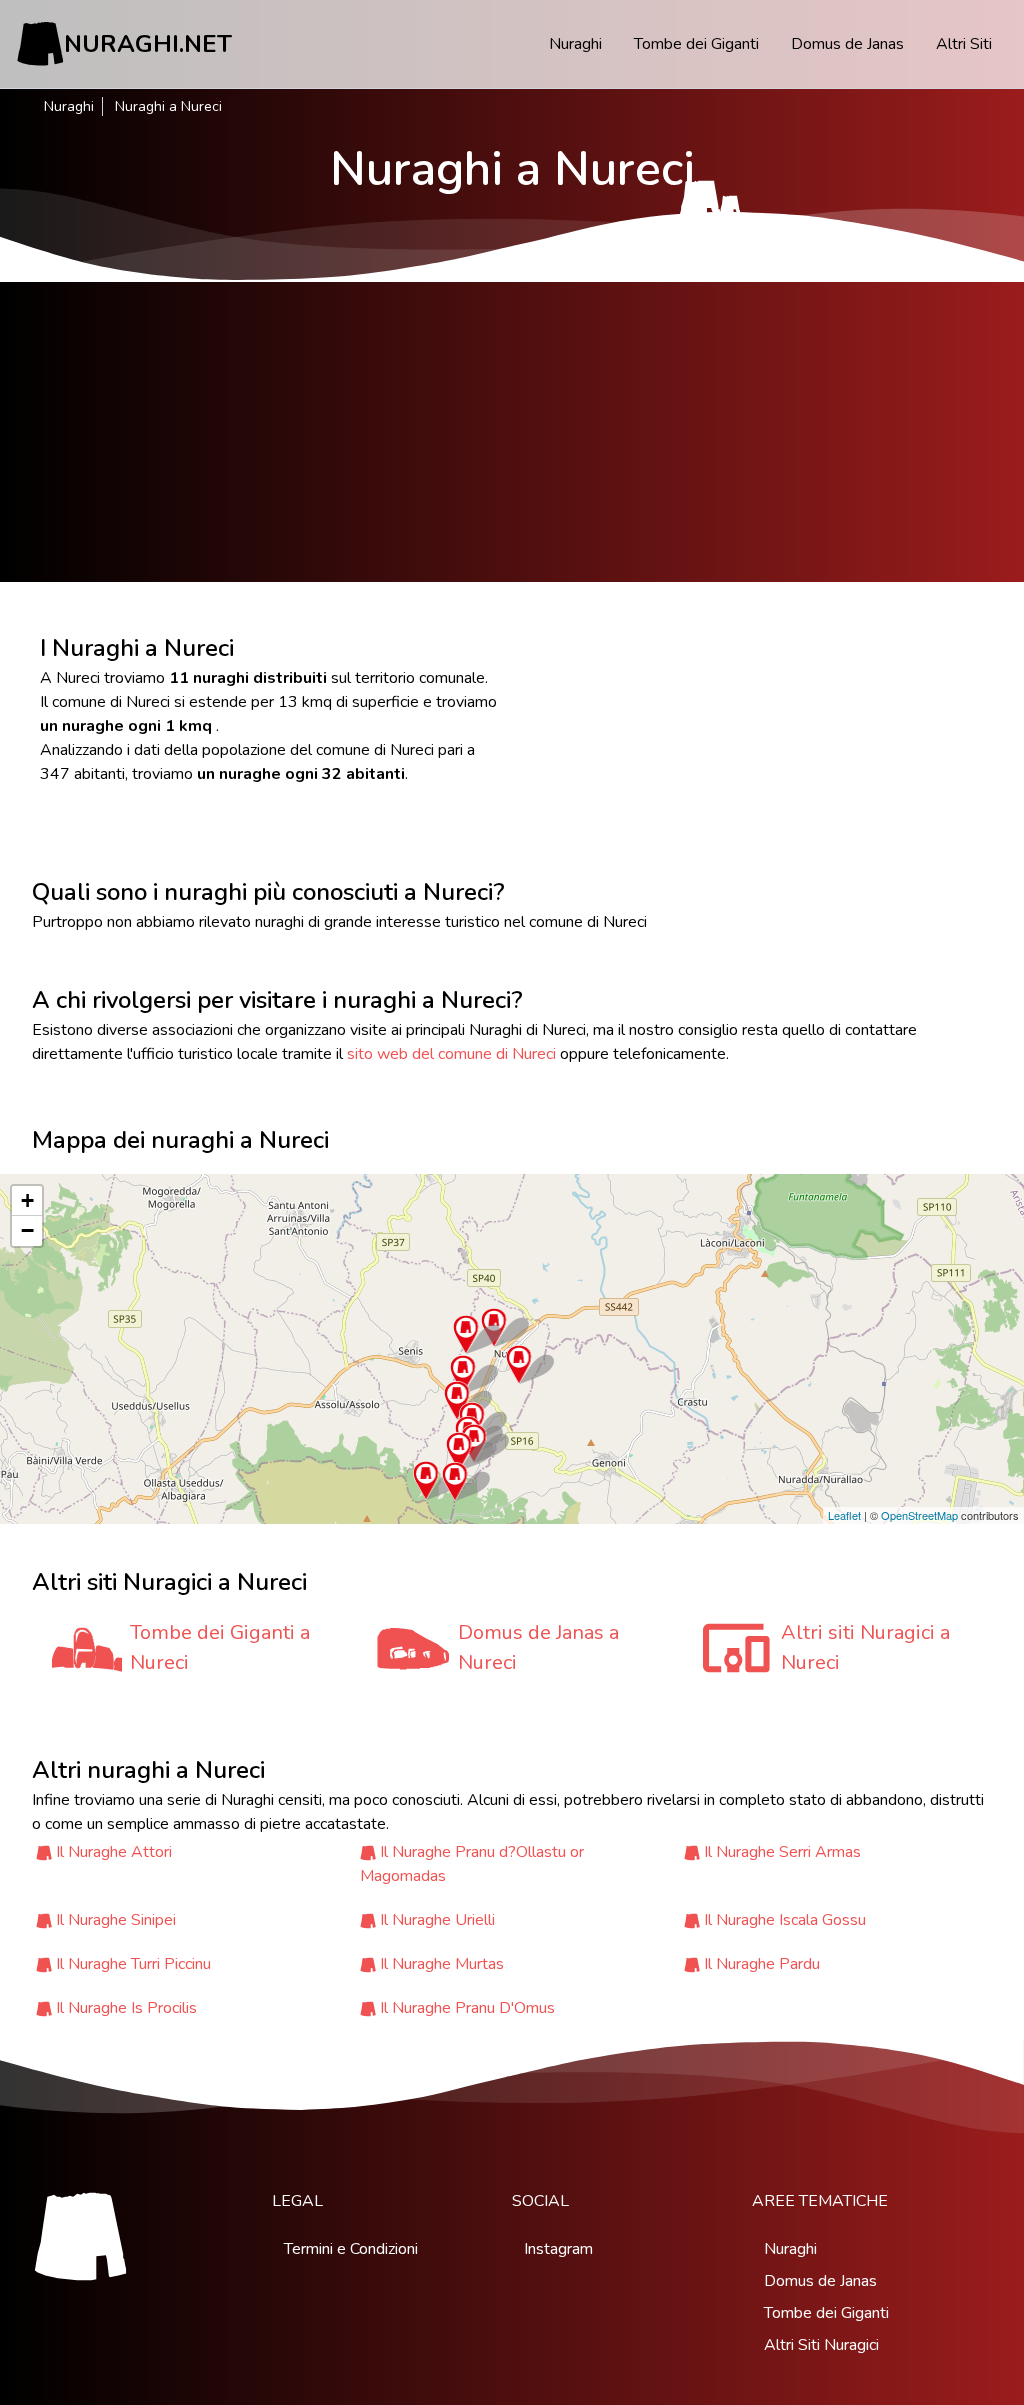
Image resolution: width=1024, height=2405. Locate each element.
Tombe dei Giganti (696, 44)
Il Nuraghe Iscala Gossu (785, 1920)
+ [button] (27, 1200)
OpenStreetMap (919, 1515)
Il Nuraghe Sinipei (116, 1920)
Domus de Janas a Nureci (538, 1647)
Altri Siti (964, 44)
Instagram (558, 2249)
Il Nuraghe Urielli (437, 1920)
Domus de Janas (847, 44)
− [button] (27, 1230)
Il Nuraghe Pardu (762, 1964)
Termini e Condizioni (351, 2249)
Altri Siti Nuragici (821, 2345)
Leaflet (844, 1515)
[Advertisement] (512, 432)
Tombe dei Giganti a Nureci (220, 1647)
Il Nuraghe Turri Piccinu (133, 1964)
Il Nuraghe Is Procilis (126, 2008)
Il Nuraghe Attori (114, 1852)
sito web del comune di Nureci (451, 1054)
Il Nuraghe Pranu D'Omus (467, 2008)
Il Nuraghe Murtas (442, 1964)
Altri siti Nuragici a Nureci (865, 1647)
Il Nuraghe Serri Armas (782, 1852)
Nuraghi (575, 44)
